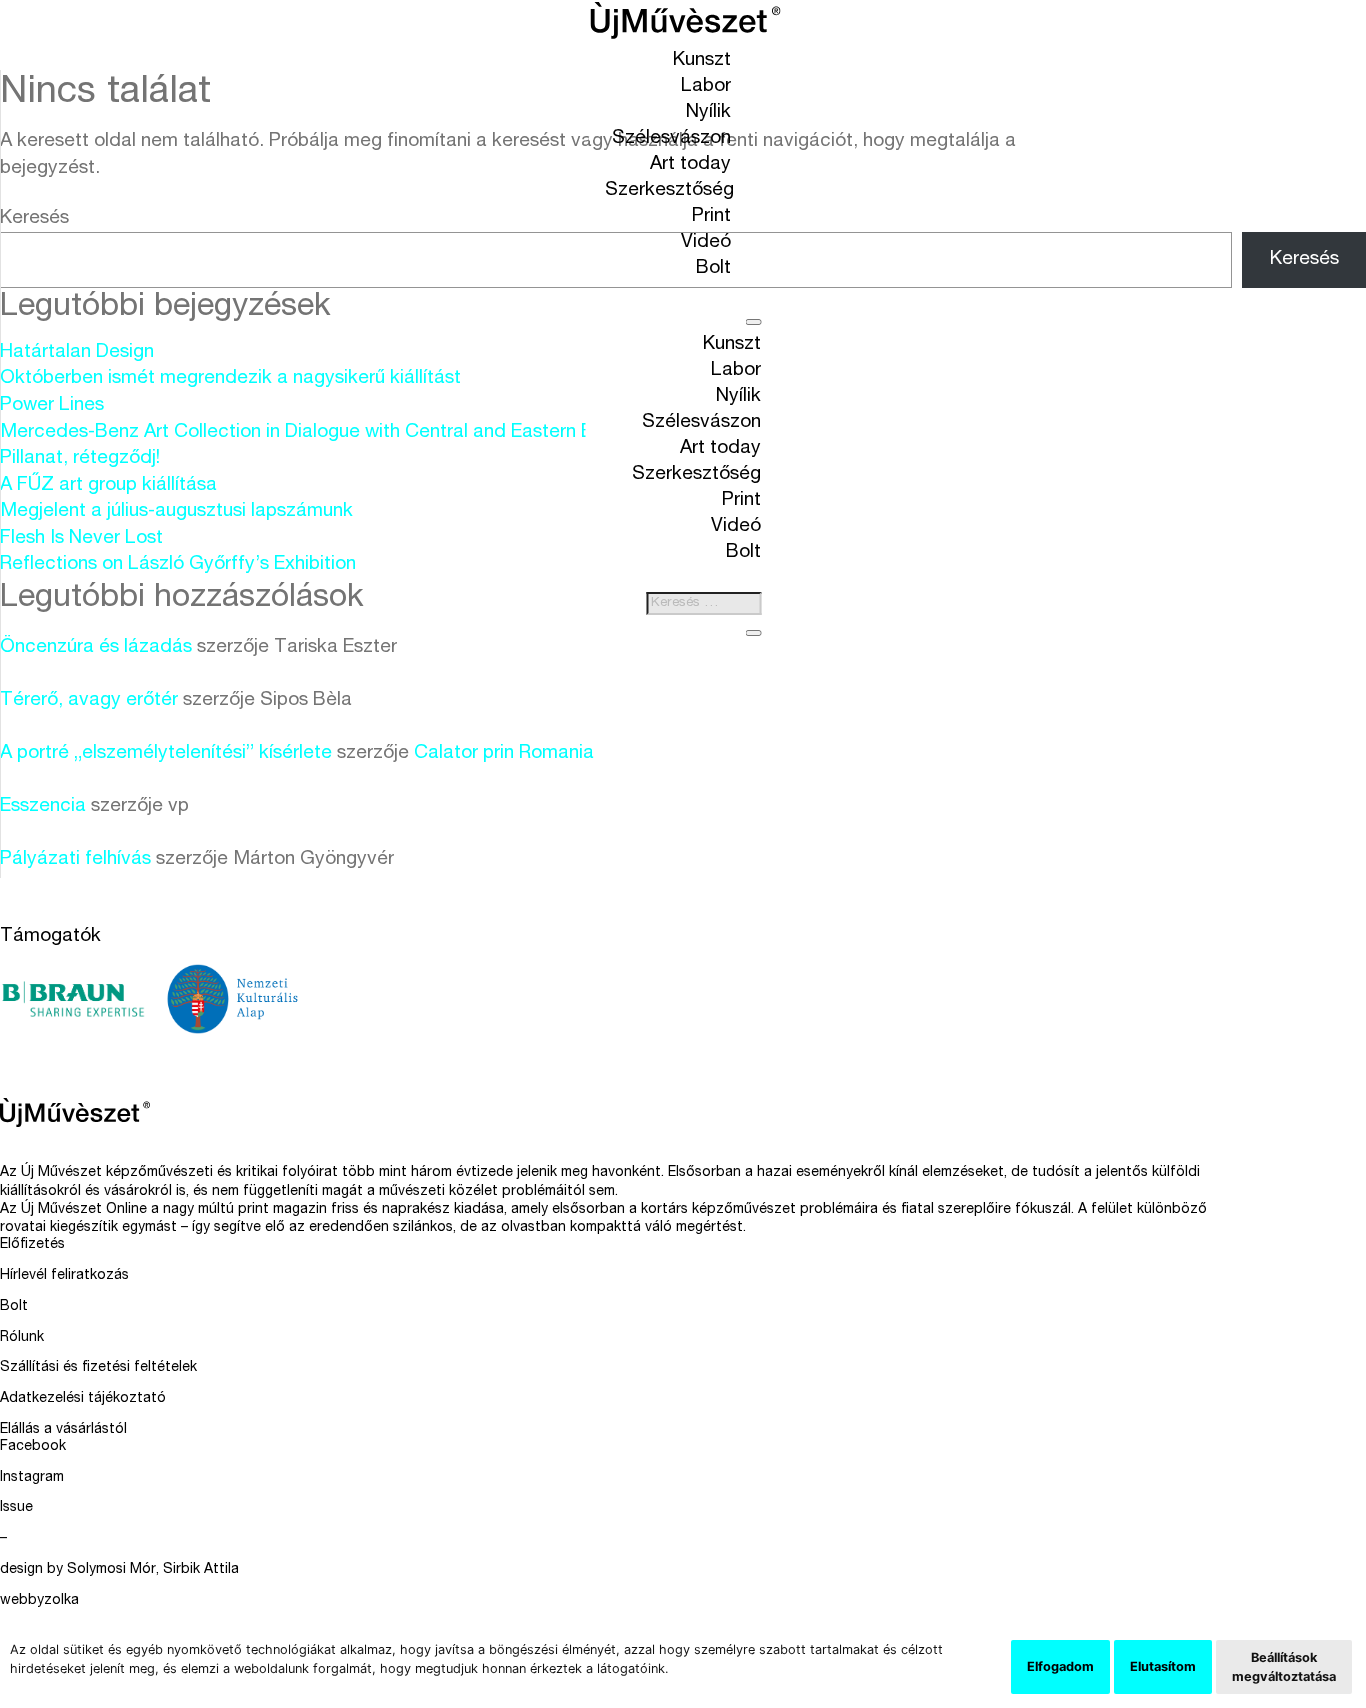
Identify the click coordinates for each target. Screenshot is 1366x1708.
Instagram (32, 1478)
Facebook (33, 1447)
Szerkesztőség (669, 190)
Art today (690, 164)
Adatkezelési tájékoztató (83, 1399)
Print (711, 216)
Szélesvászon (671, 138)
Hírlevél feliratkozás (64, 1276)
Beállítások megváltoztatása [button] (1284, 1667)
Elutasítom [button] (1163, 1666)
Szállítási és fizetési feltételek (98, 1368)
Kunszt (702, 60)
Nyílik (708, 112)
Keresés (34, 218)
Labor (706, 86)
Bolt (713, 268)
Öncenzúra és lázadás (96, 647)
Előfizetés (32, 1245)
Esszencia (43, 806)
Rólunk (22, 1338)
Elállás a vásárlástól (63, 1430)
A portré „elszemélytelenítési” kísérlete (166, 753)
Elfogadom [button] (1060, 1666)
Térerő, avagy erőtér (89, 700)
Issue (16, 1508)
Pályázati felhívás (75, 859)
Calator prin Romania (504, 753)
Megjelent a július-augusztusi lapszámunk (176, 511)
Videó (706, 242)
